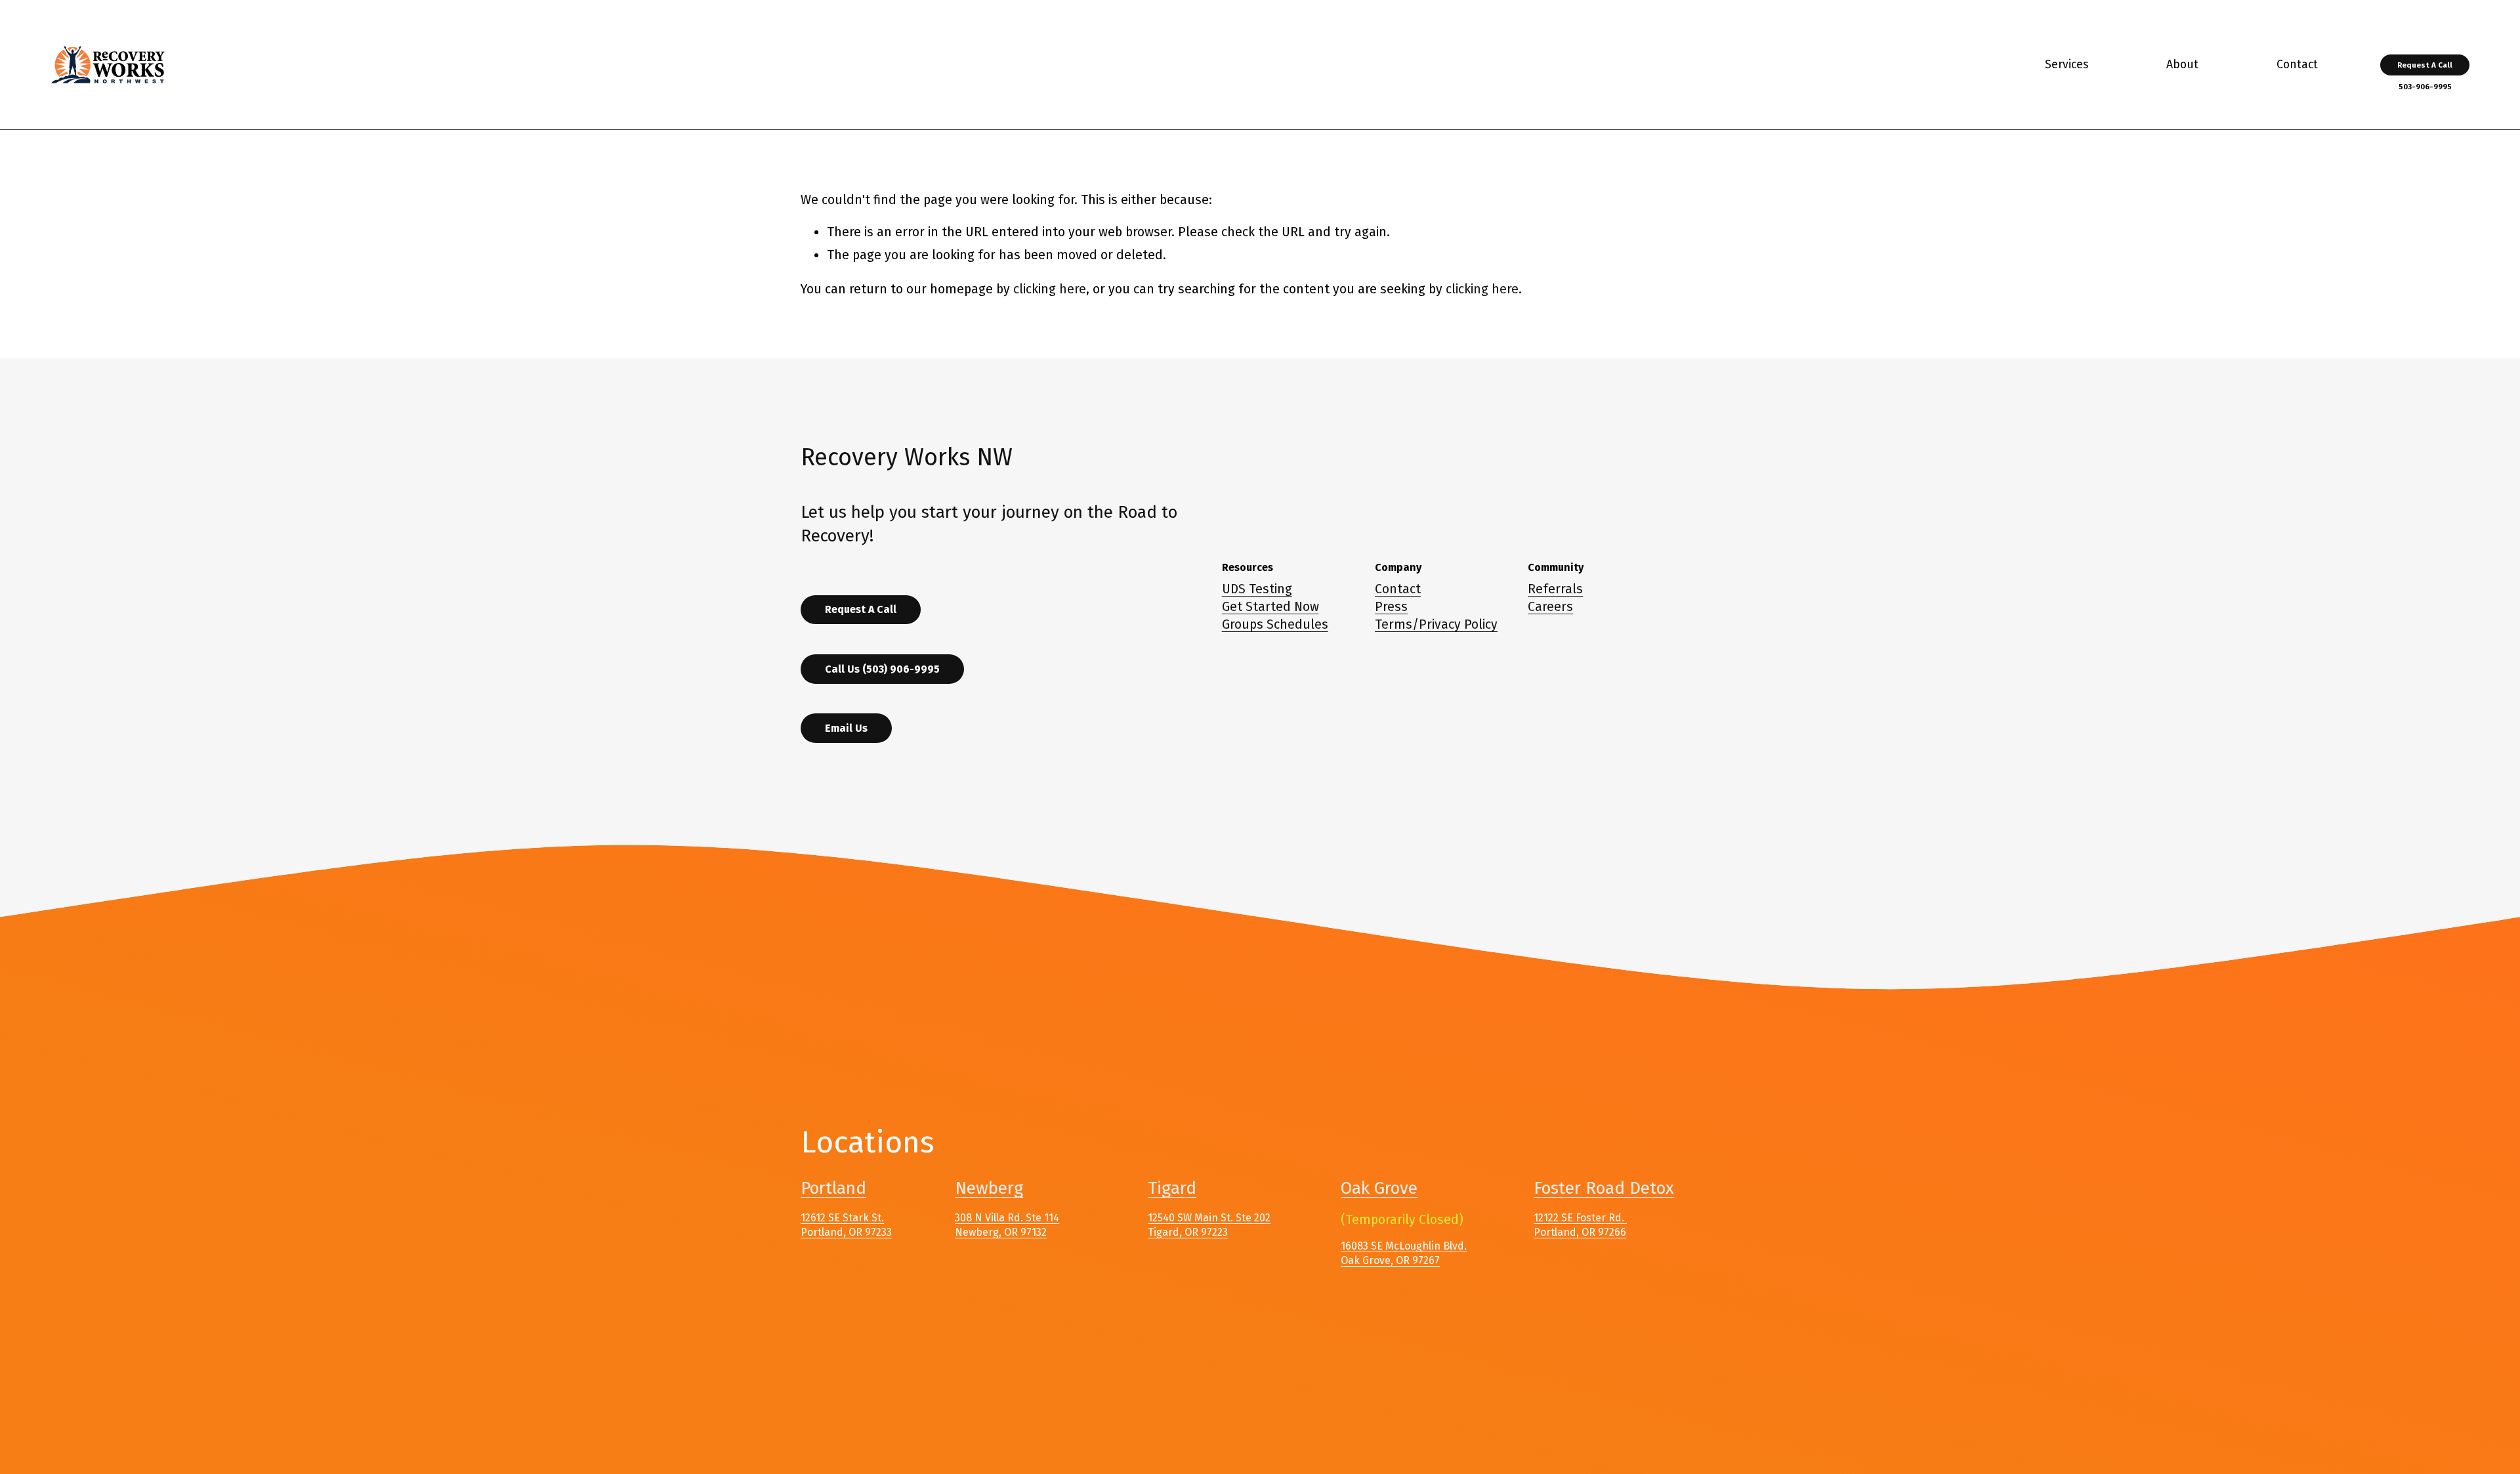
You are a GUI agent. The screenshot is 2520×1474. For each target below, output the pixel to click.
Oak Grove (1379, 1188)
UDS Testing (1257, 589)
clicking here (1050, 289)
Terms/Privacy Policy (1436, 624)
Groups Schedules (1275, 624)
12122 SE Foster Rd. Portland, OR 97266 (1580, 1225)
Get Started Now (1270, 607)
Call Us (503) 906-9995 (882, 669)
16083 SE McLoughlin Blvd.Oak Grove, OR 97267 (1404, 1253)
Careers (1550, 607)
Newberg (989, 1188)
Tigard (1172, 1188)
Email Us (846, 728)
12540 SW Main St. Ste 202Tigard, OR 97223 (1209, 1225)
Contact (1398, 589)
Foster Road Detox (1604, 1188)
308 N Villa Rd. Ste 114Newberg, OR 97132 (1007, 1225)
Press (1391, 607)
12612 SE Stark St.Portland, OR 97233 (846, 1225)
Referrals (1555, 589)
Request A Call (2425, 65)
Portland (833, 1188)
